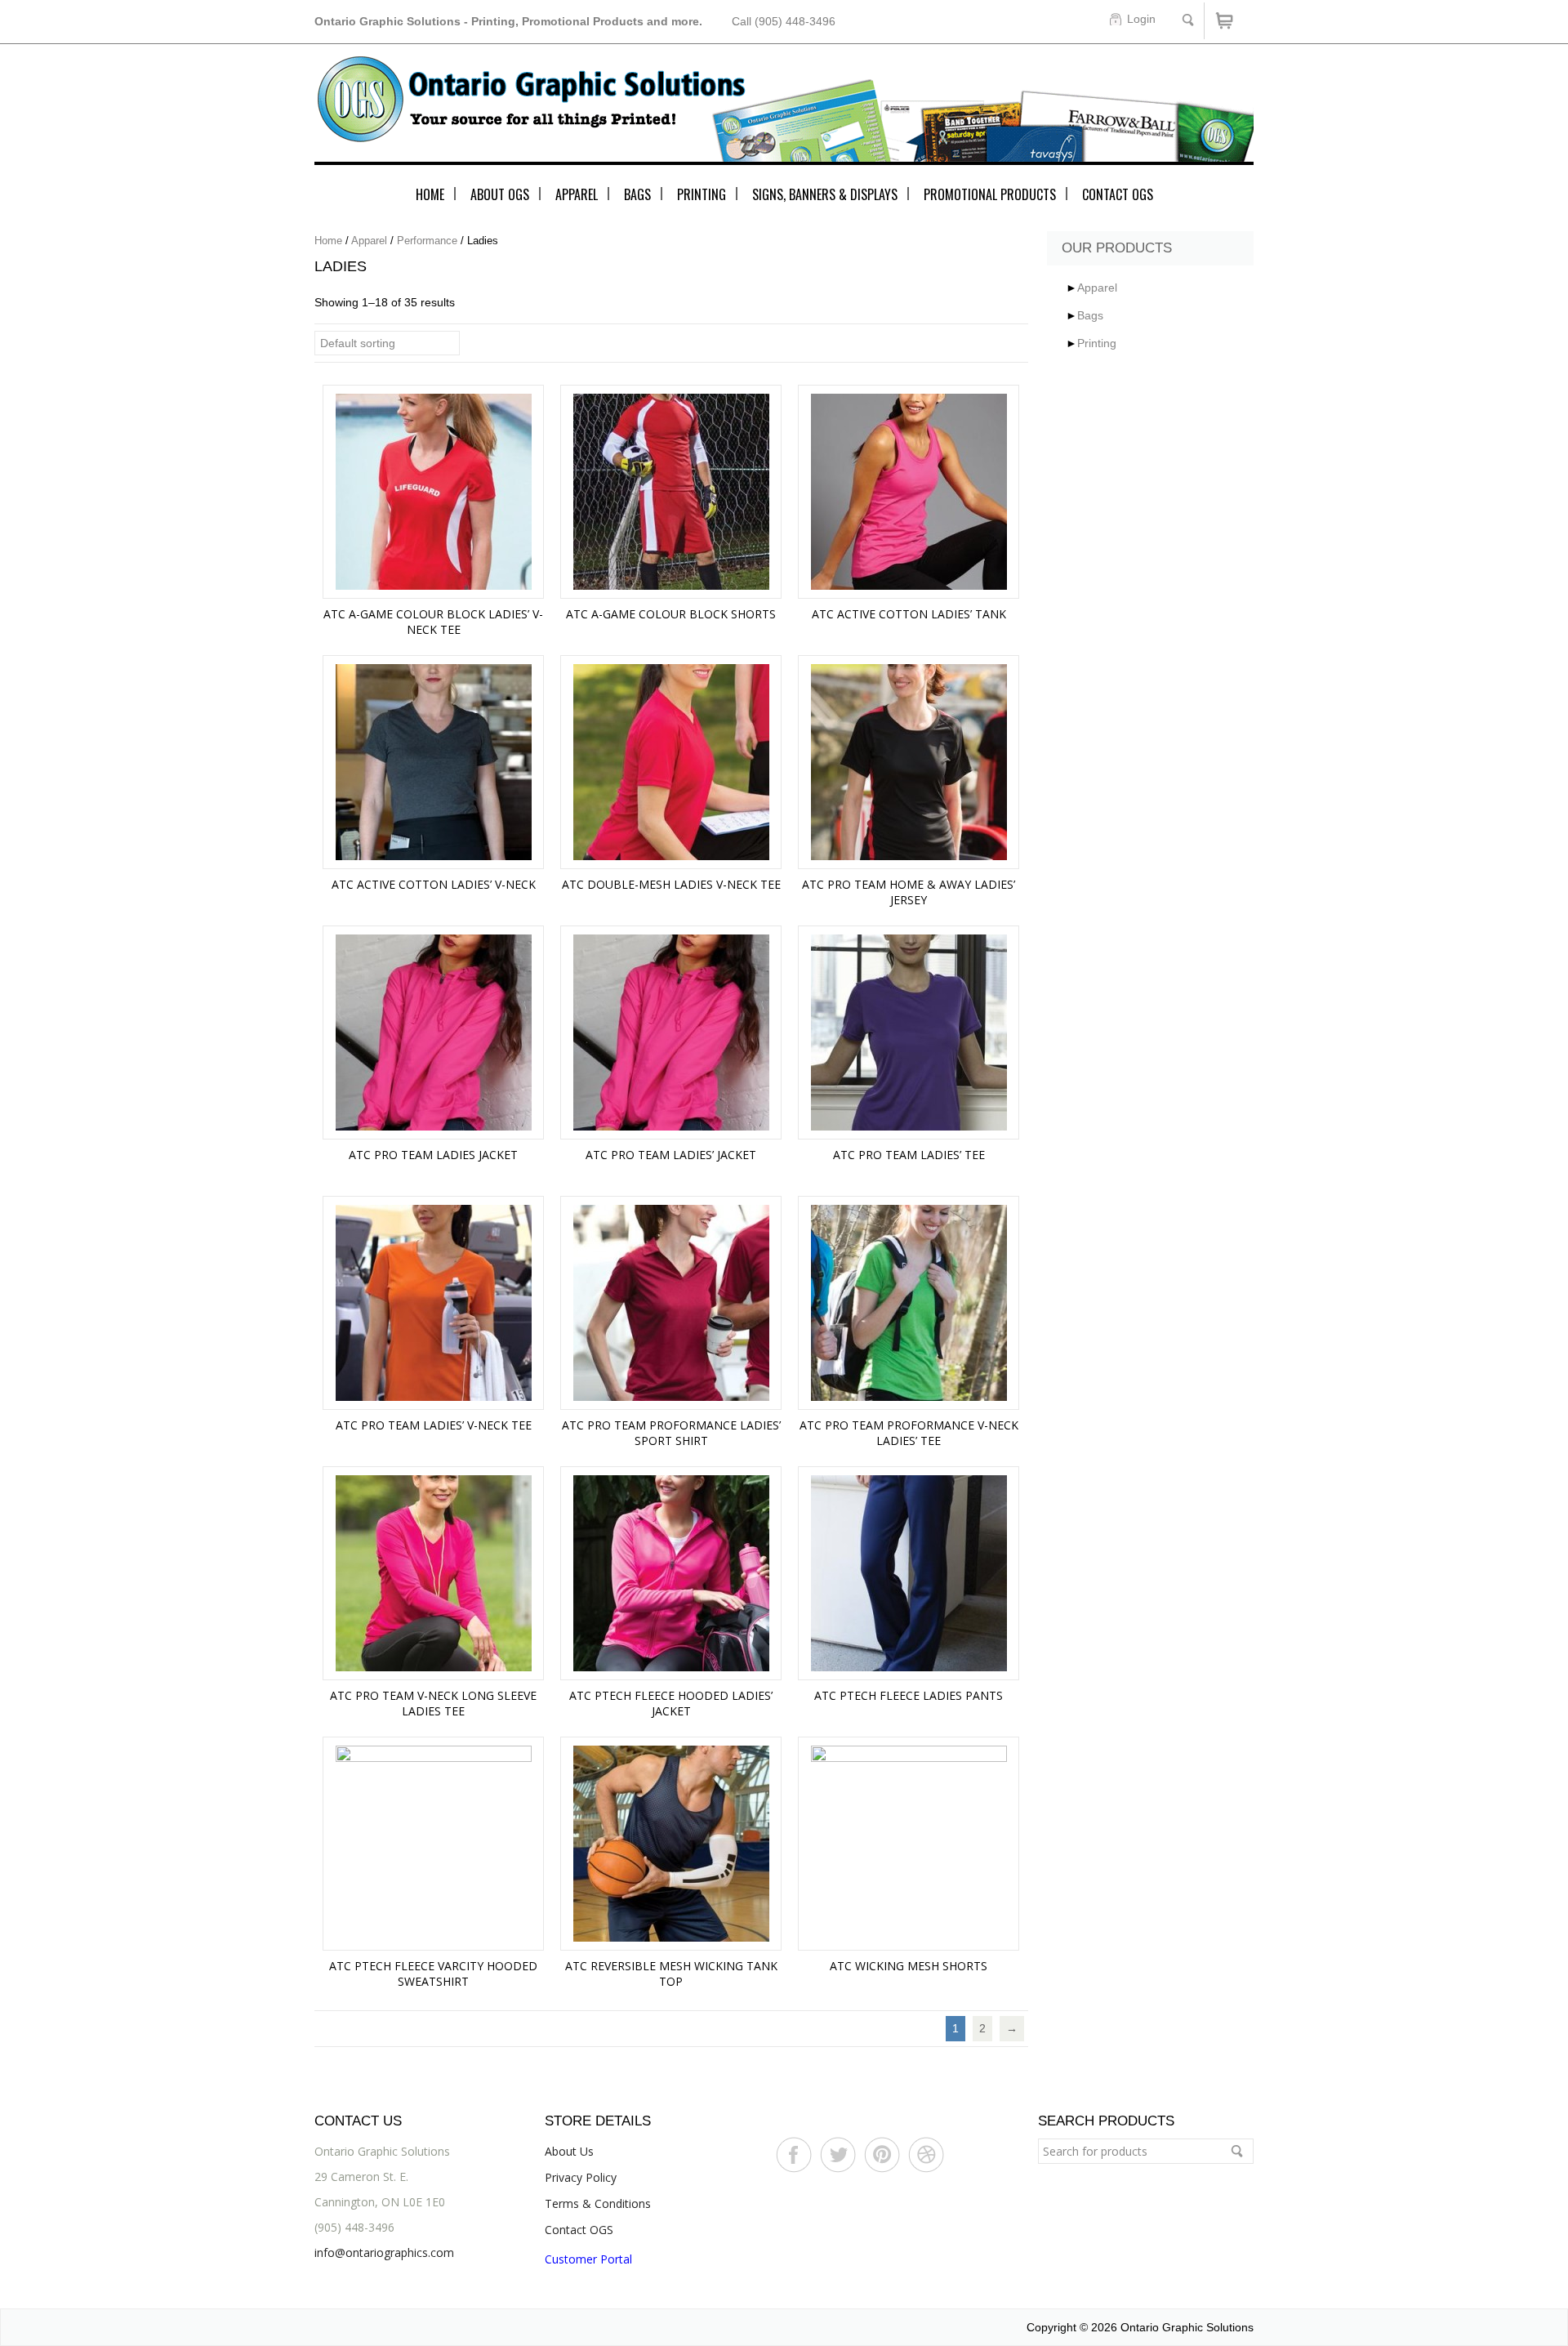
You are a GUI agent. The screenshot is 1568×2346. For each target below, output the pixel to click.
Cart (1229, 21)
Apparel (577, 194)
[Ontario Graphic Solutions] (784, 109)
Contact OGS (1118, 194)
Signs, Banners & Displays (825, 194)
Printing (702, 194)
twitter (838, 2156)
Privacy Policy (581, 2177)
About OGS (500, 194)
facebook (794, 2156)
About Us (569, 2151)
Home (430, 194)
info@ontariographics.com (384, 2252)
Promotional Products (990, 194)
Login (1141, 19)
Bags (637, 194)
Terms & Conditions (598, 2203)
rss (882, 2156)
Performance (427, 241)
